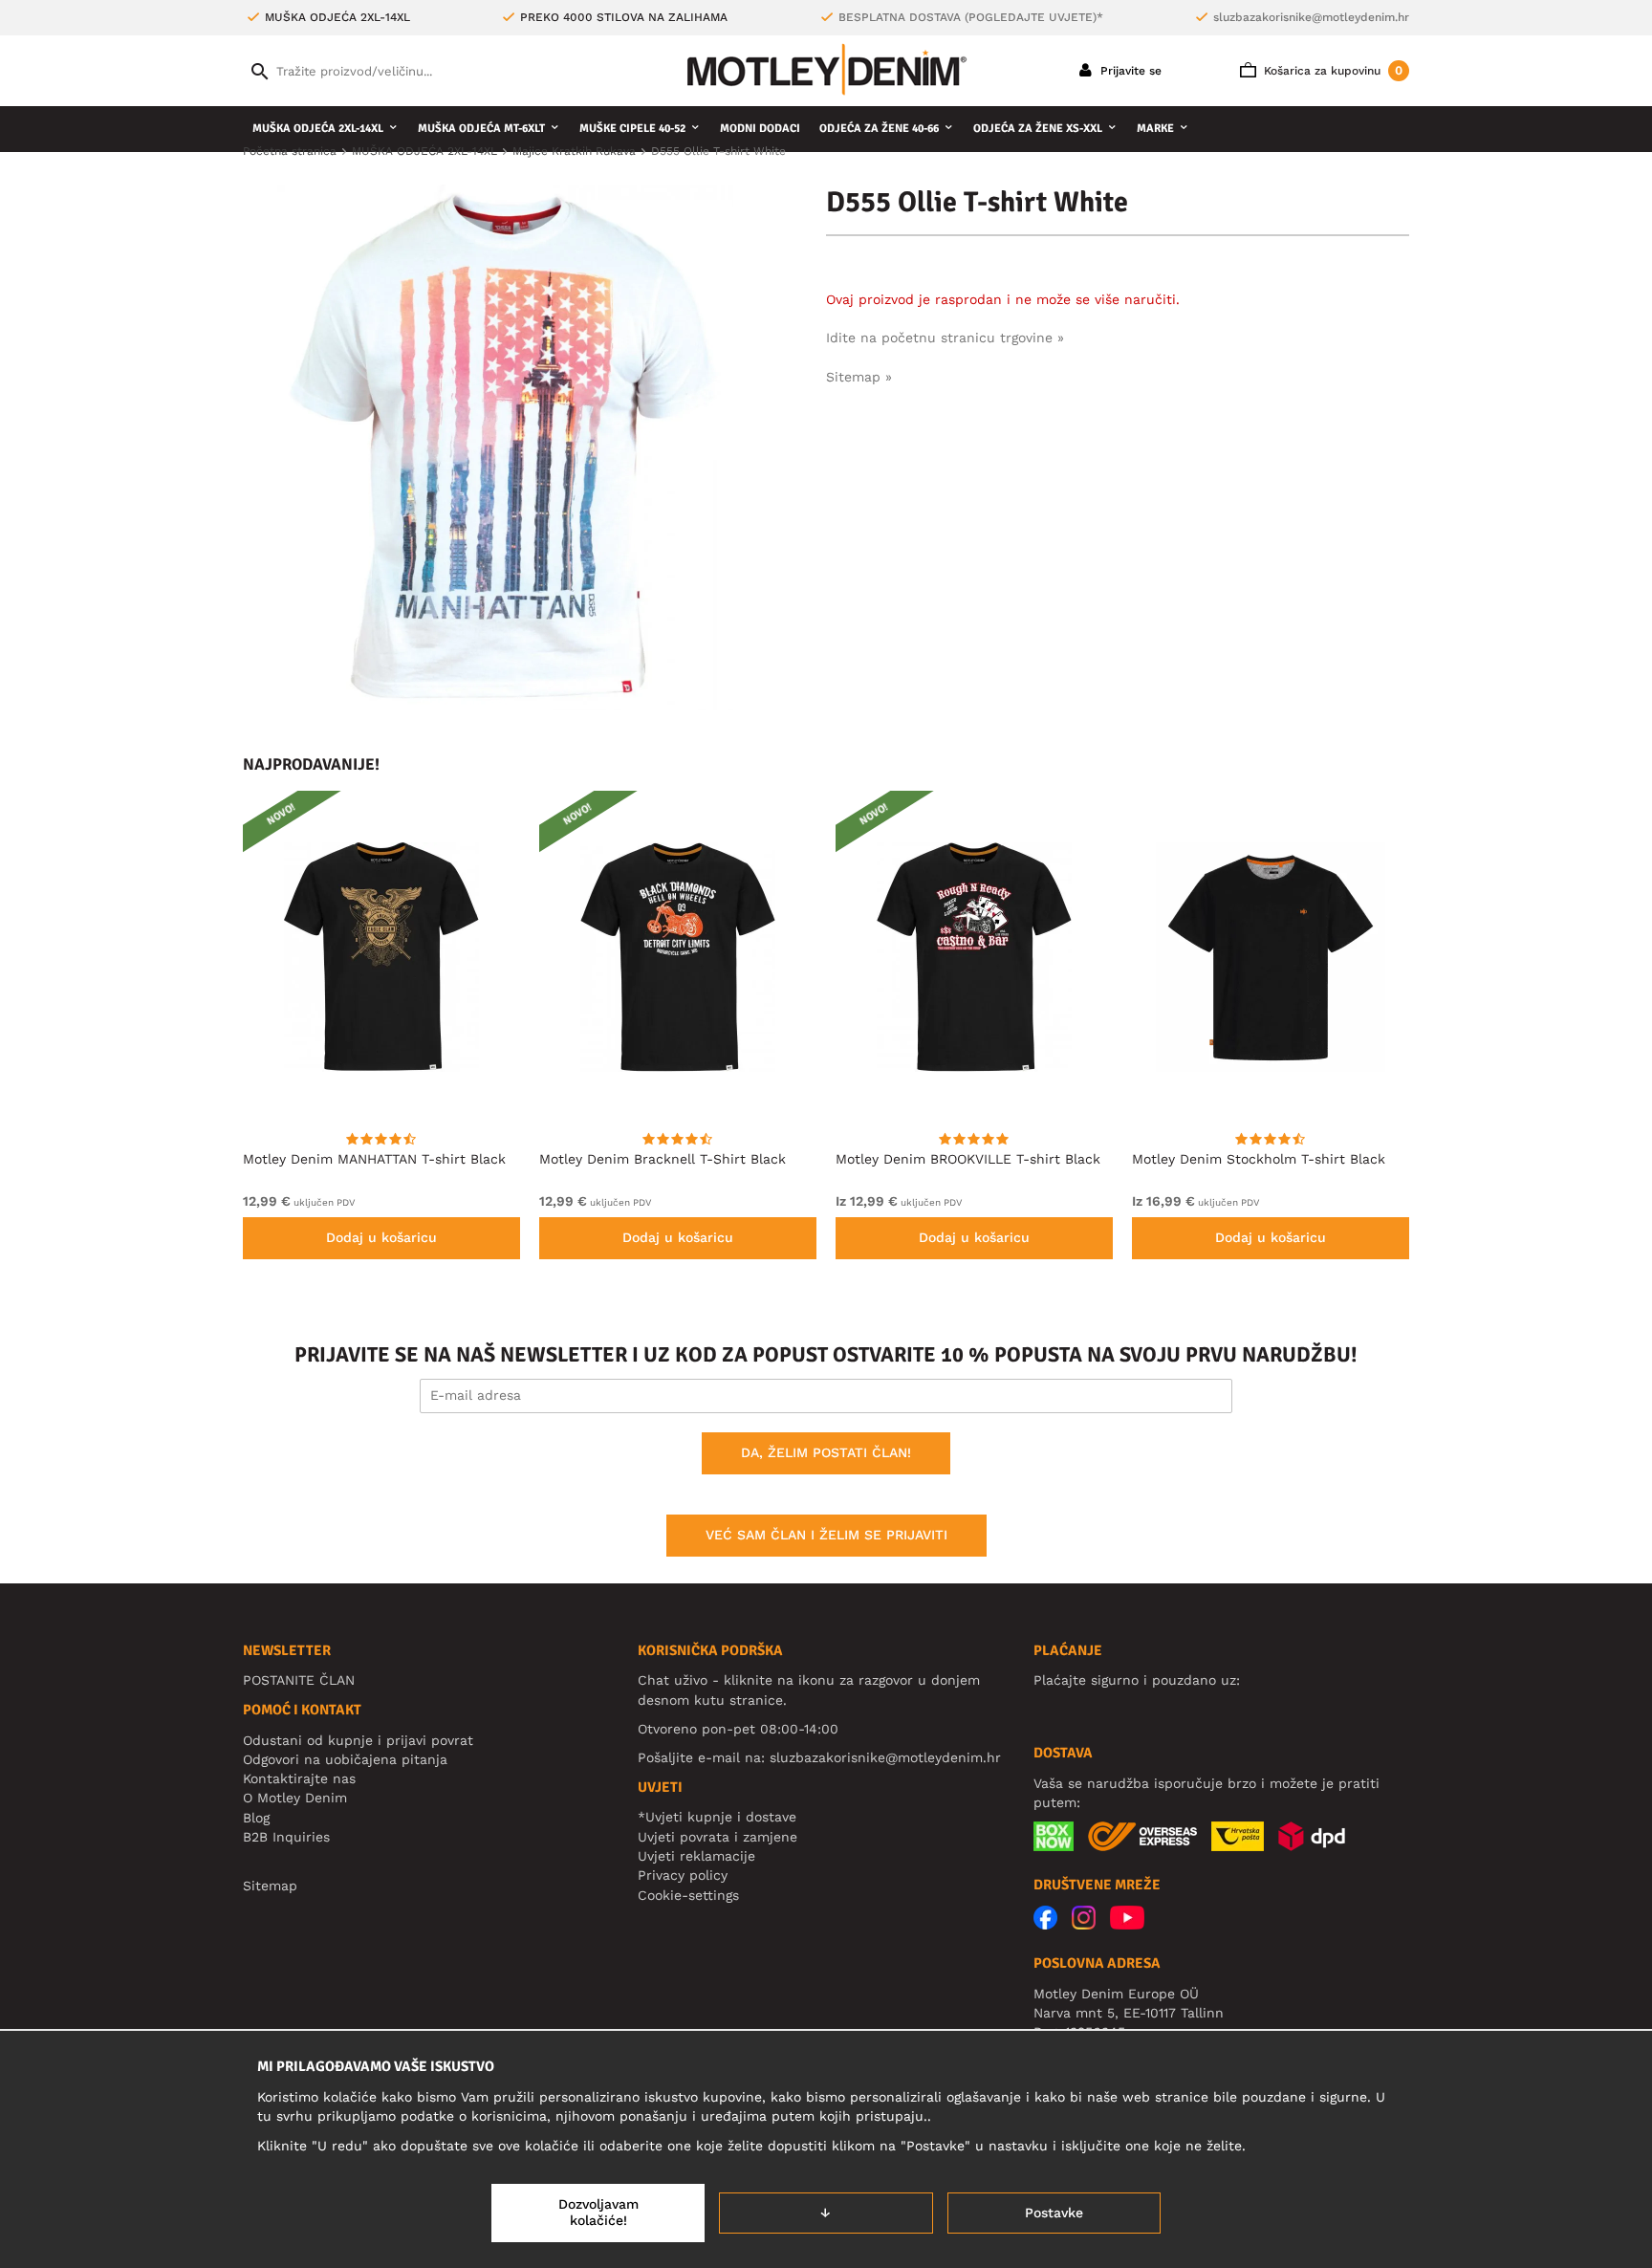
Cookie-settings (688, 1895)
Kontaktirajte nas (299, 1778)
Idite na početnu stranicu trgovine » (945, 338)
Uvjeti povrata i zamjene (717, 1837)
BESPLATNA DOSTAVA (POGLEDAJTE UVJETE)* (971, 17)
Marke (1155, 129)
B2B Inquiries (286, 1837)
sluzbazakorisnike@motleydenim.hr (1311, 17)
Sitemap (270, 1886)
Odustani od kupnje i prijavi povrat (358, 1740)
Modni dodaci (760, 129)
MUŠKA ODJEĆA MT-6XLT (481, 129)
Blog (256, 1818)
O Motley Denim (295, 1798)
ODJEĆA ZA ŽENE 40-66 (879, 129)
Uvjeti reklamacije (696, 1856)
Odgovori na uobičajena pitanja (345, 1759)
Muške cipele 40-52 (632, 129)
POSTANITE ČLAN (299, 1680)
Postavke (1054, 2213)
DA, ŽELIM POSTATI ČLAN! (826, 1452)
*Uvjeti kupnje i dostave (717, 1817)
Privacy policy (683, 1875)
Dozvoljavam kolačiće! (598, 2213)
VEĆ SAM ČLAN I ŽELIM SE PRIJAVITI (826, 1535)
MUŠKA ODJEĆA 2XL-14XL (318, 129)
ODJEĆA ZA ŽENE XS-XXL (1038, 129)
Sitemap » (859, 377)
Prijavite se (1129, 71)
